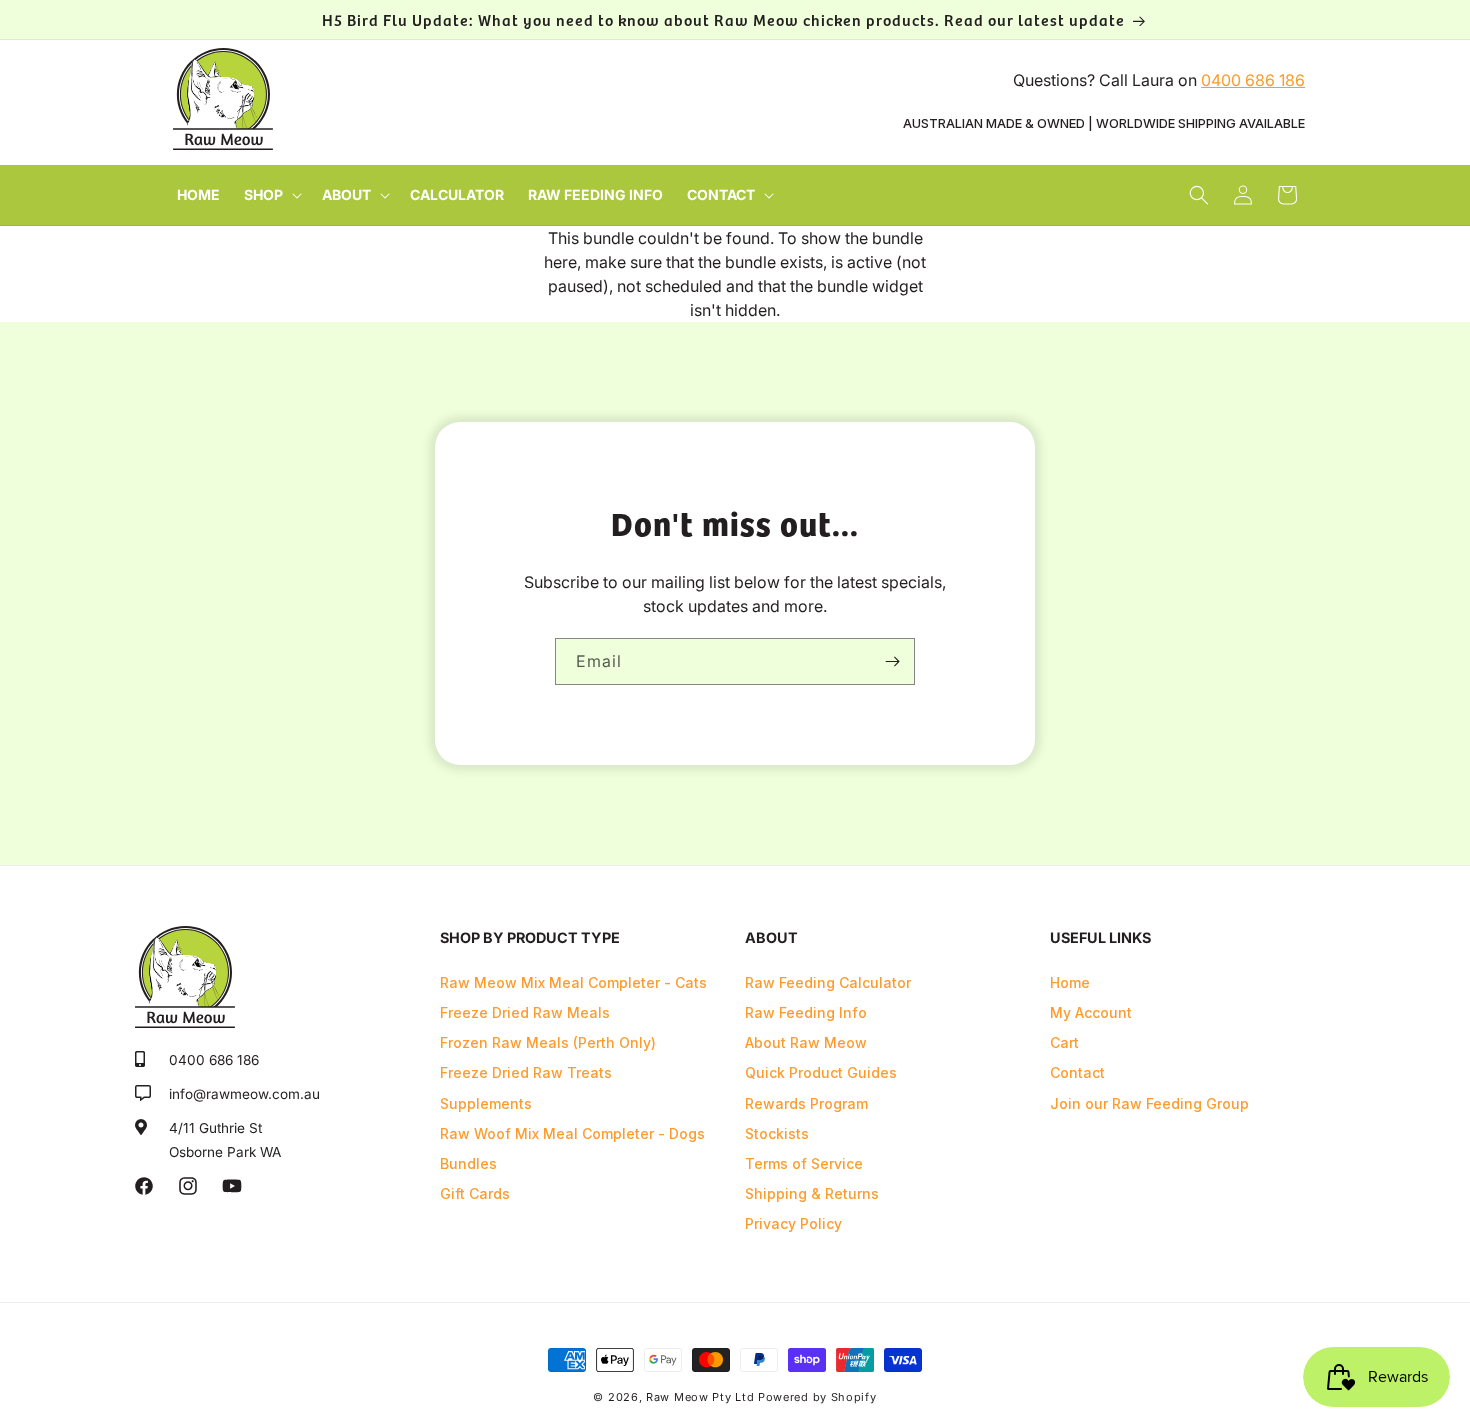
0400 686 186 (1253, 80)
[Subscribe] (892, 661)
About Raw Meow (806, 1042)
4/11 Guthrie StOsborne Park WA (225, 1140)
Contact (1077, 1072)
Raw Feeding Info (806, 1012)
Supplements (486, 1103)
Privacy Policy (793, 1223)
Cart (1064, 1042)
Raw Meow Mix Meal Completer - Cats (573, 982)
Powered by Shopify (817, 1397)
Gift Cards (475, 1193)
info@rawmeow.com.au (244, 1094)
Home (1070, 982)
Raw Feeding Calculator (828, 982)
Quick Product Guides (821, 1072)
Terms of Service (804, 1163)
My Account (1091, 1012)
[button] (271, 195)
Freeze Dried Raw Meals (525, 1012)
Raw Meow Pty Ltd (700, 1397)
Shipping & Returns (812, 1193)
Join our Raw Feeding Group (1149, 1103)
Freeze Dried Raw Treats (526, 1072)
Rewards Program (806, 1103)
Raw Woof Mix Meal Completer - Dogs (572, 1133)
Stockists (777, 1133)
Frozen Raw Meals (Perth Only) (548, 1042)
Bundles (468, 1163)
